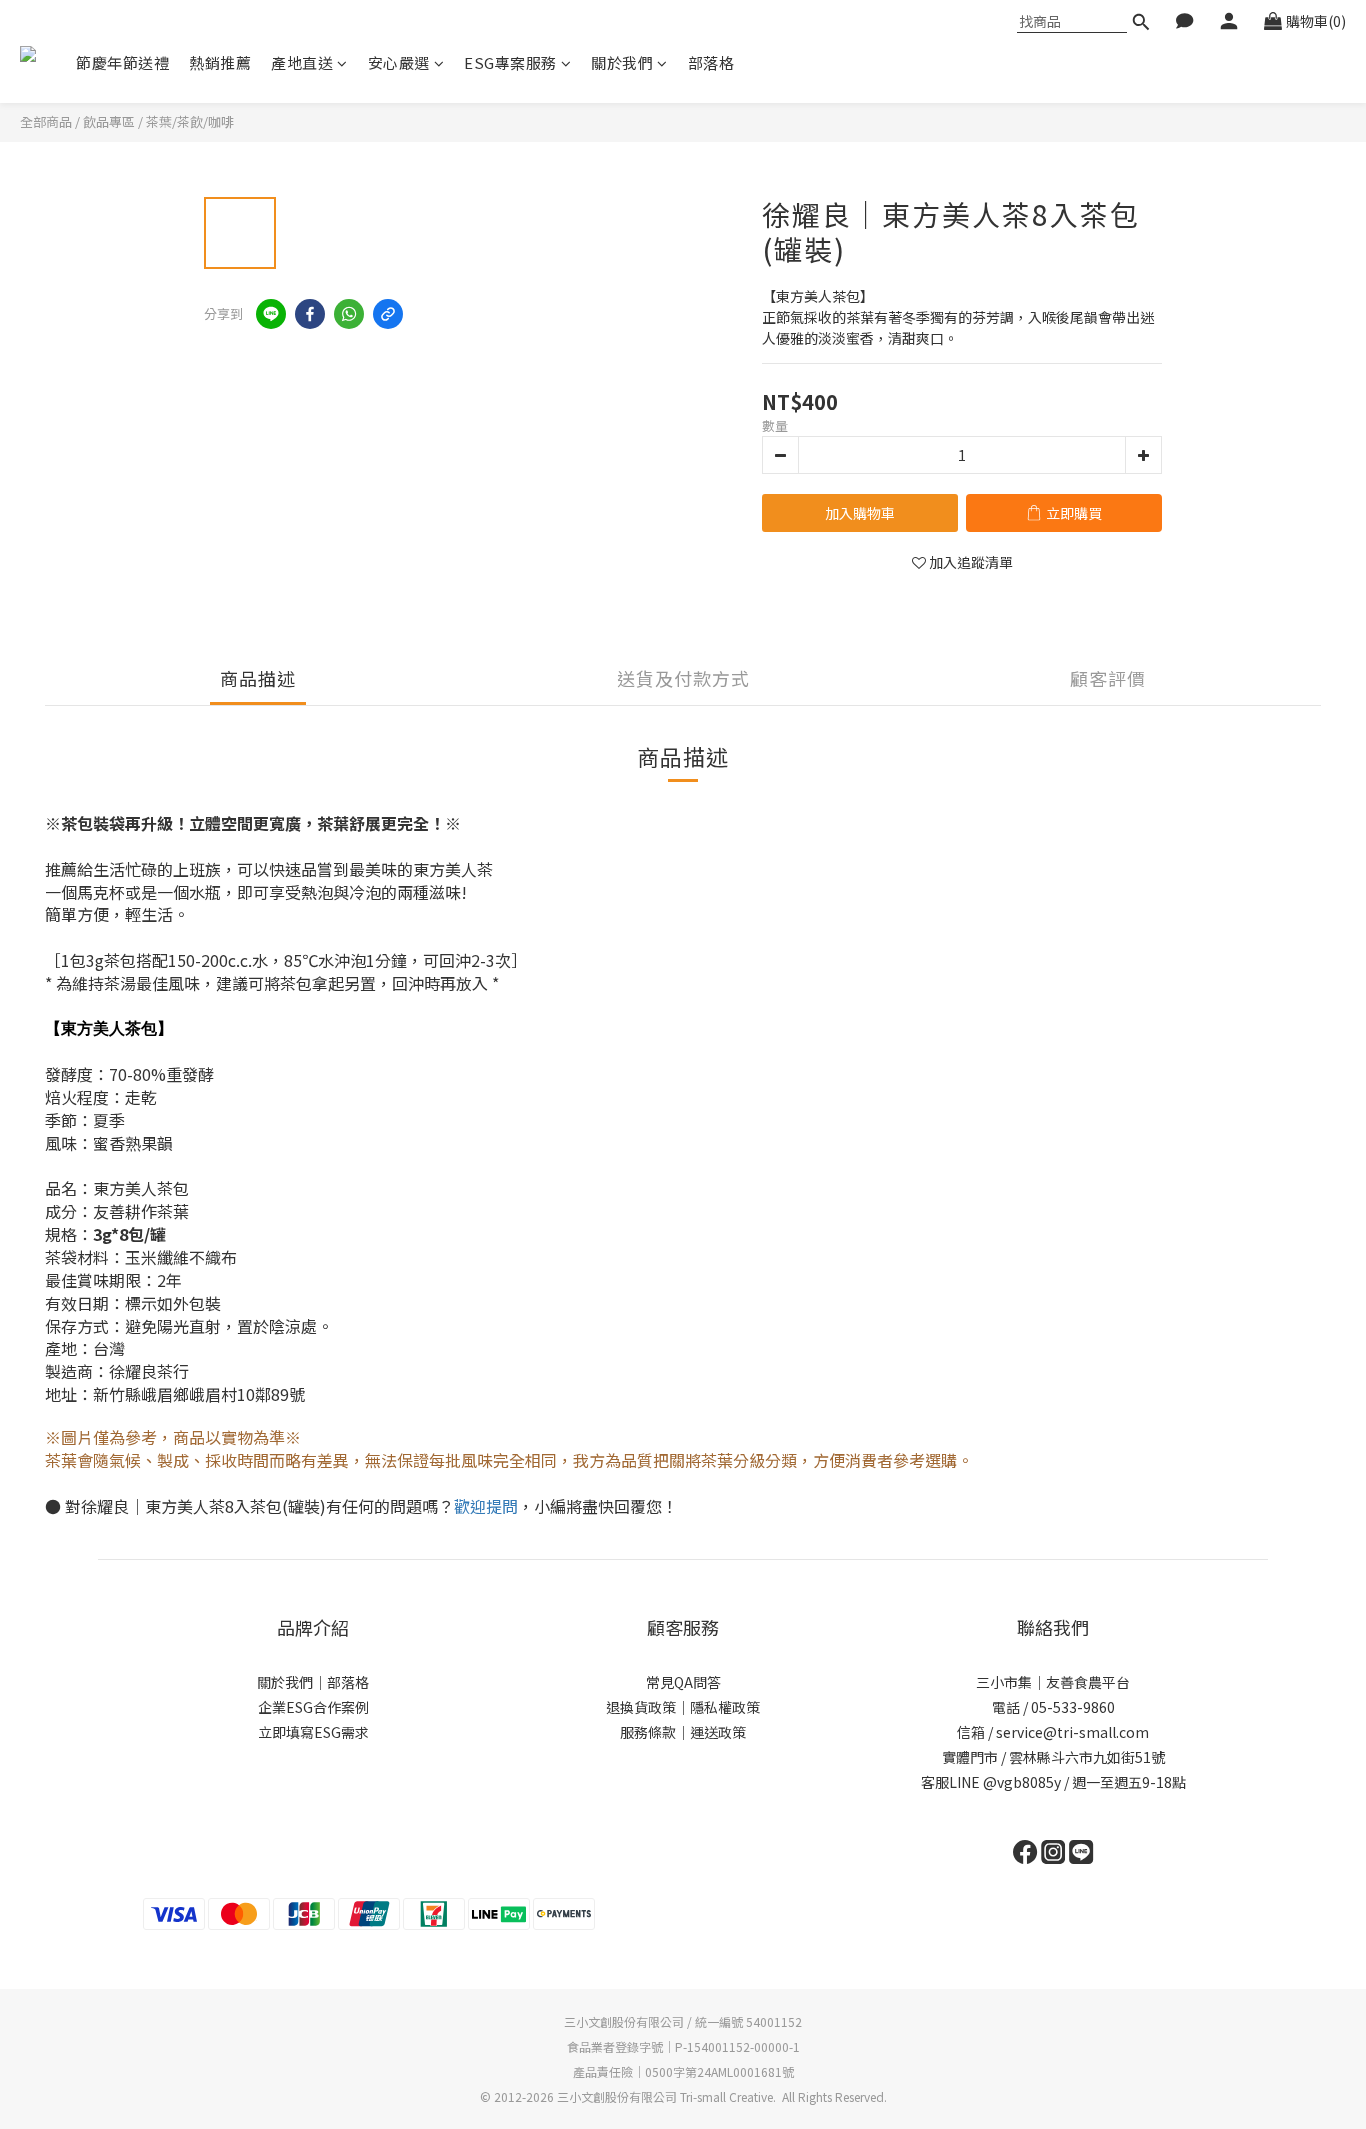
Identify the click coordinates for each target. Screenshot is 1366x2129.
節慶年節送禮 (122, 62)
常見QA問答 (683, 1682)
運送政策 (718, 1732)
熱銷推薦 (220, 62)
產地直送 (302, 62)
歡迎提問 (486, 1507)
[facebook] (310, 314)
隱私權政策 (725, 1707)
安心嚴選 (399, 62)
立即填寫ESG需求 (313, 1732)
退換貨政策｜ (648, 1707)
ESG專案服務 (510, 62)
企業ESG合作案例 (313, 1707)
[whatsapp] (349, 314)
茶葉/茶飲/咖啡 (190, 121)
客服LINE (950, 1782)
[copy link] (388, 314)
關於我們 (622, 62)
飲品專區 (109, 121)
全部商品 (46, 121)
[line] (271, 314)
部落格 (711, 62)
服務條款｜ (655, 1732)
